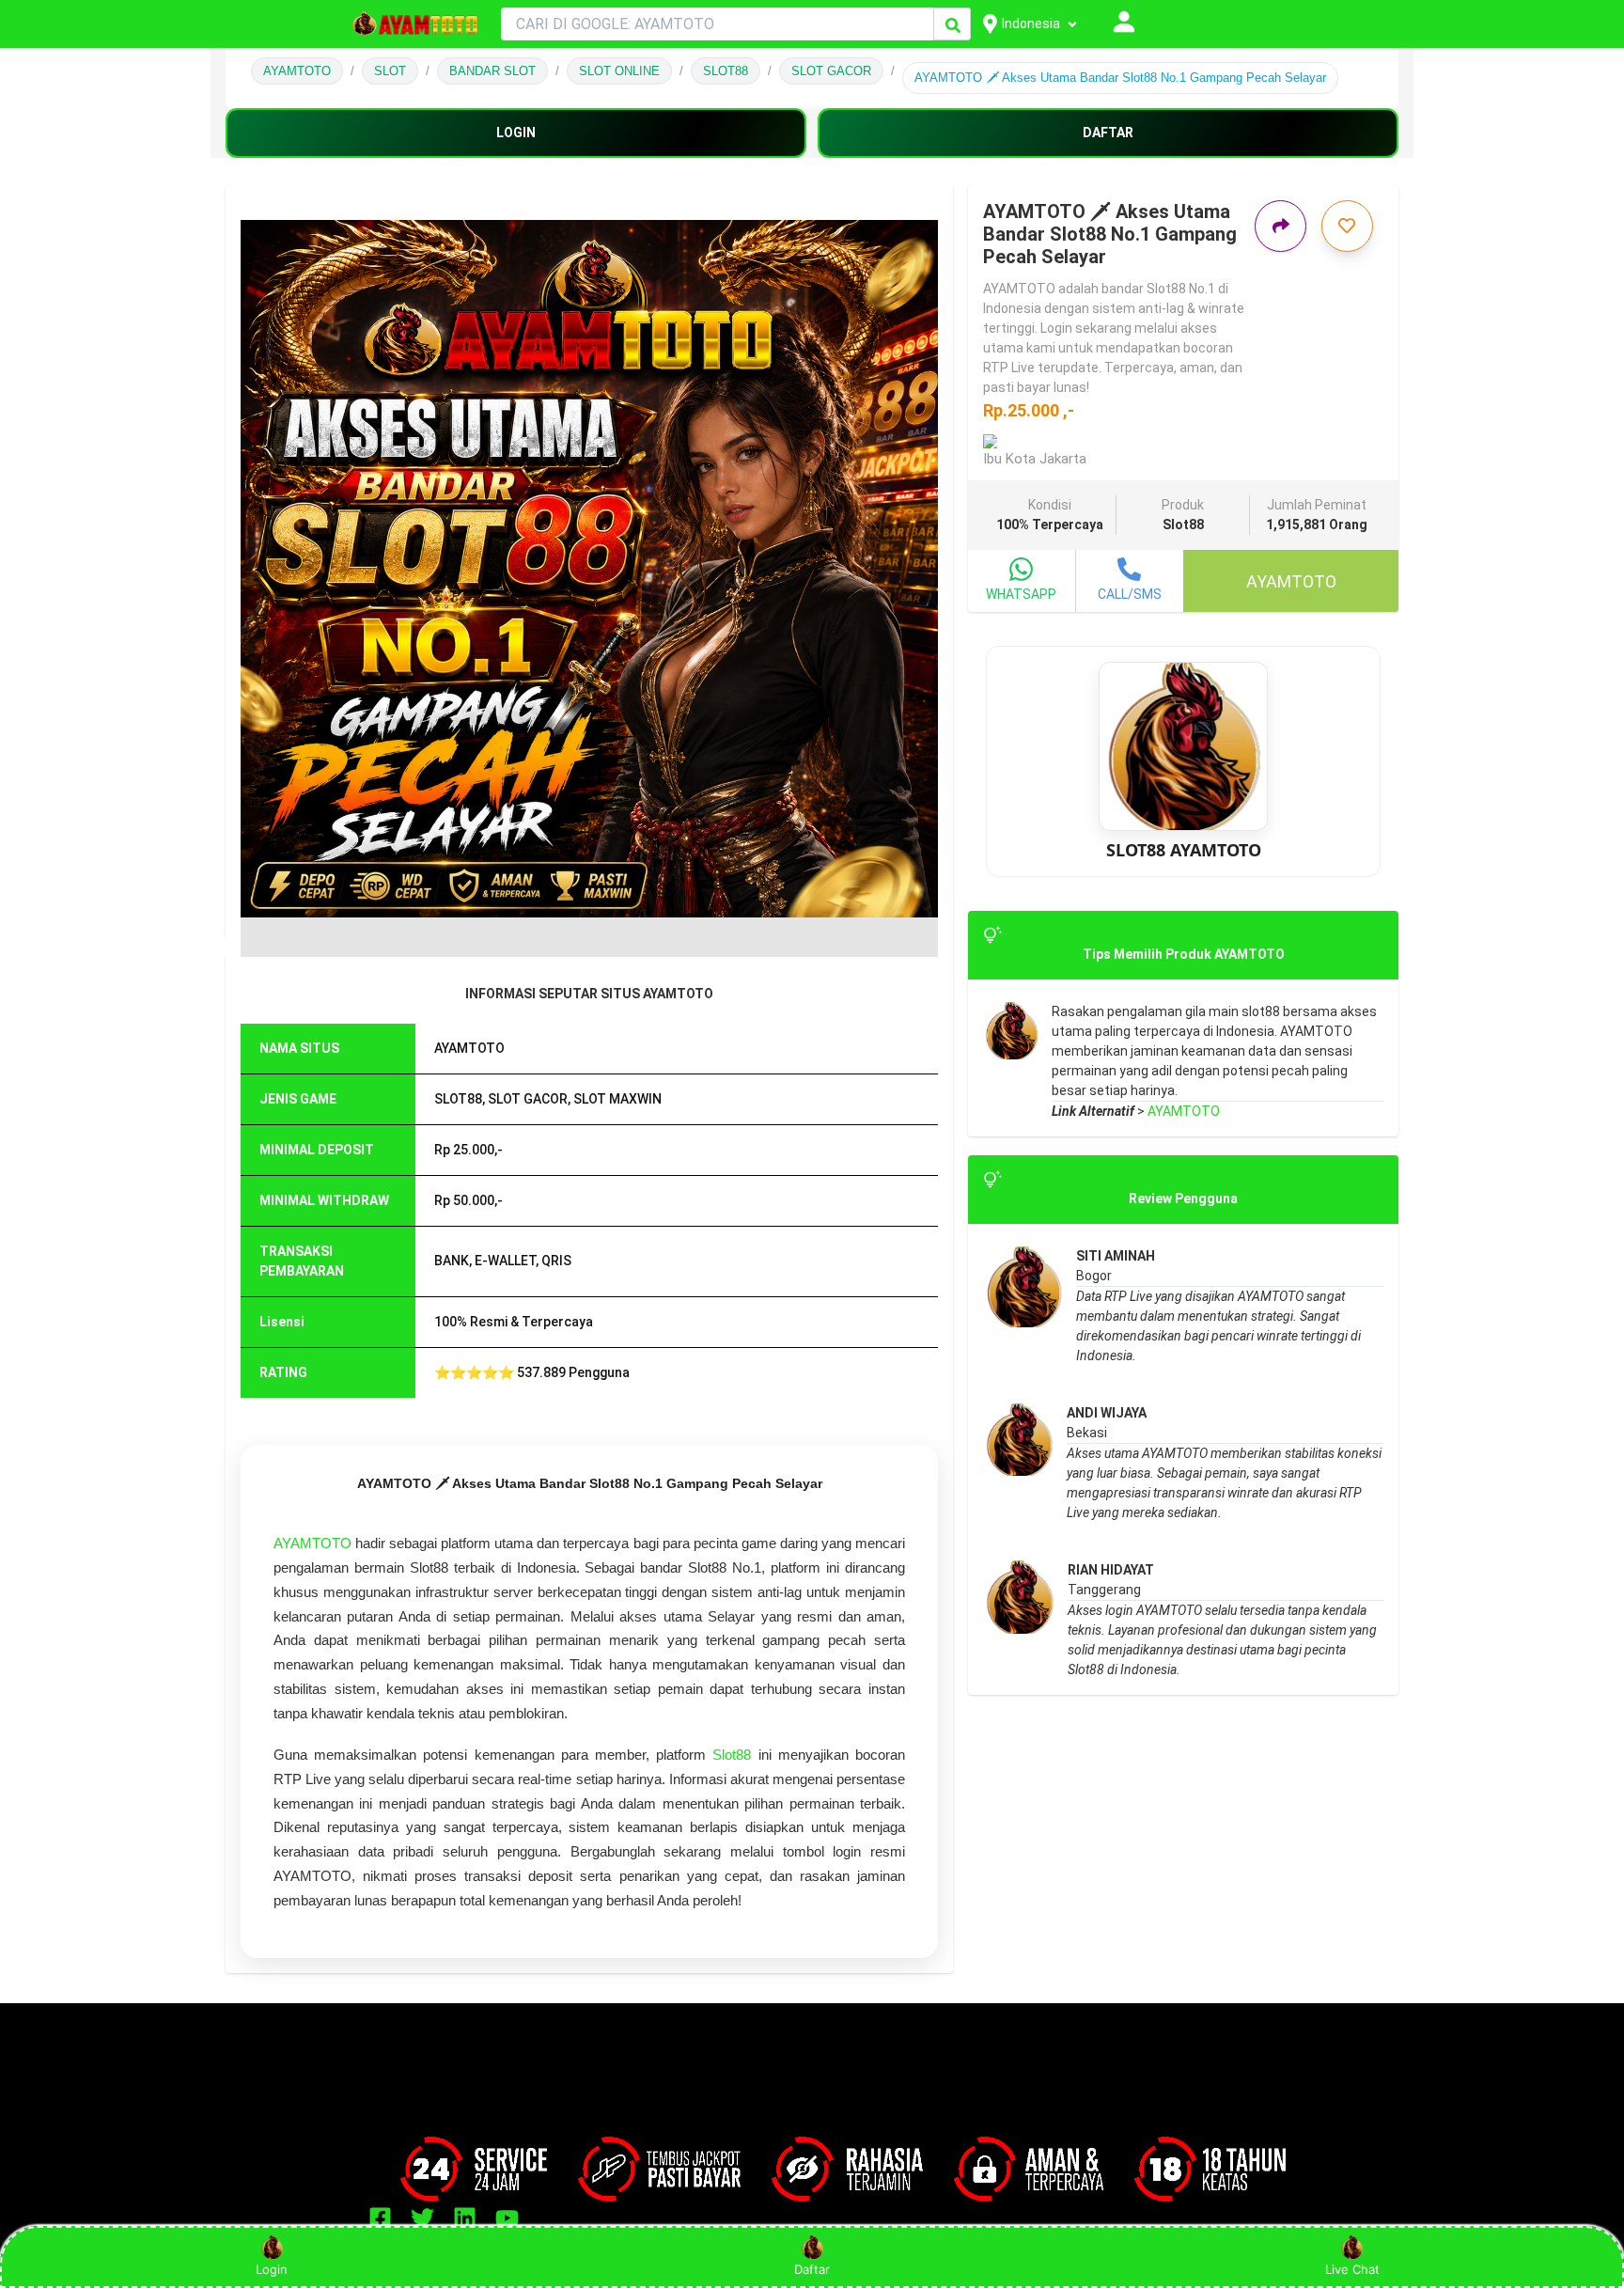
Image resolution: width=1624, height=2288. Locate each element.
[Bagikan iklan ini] (1280, 226)
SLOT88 (726, 71)
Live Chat (1352, 2269)
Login (272, 2269)
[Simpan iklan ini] (1347, 226)
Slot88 (732, 1755)
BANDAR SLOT (492, 71)
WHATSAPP (1021, 594)
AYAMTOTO (297, 71)
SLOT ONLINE (619, 71)
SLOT (390, 71)
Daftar (812, 2269)
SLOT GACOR (831, 71)
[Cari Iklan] (953, 25)
